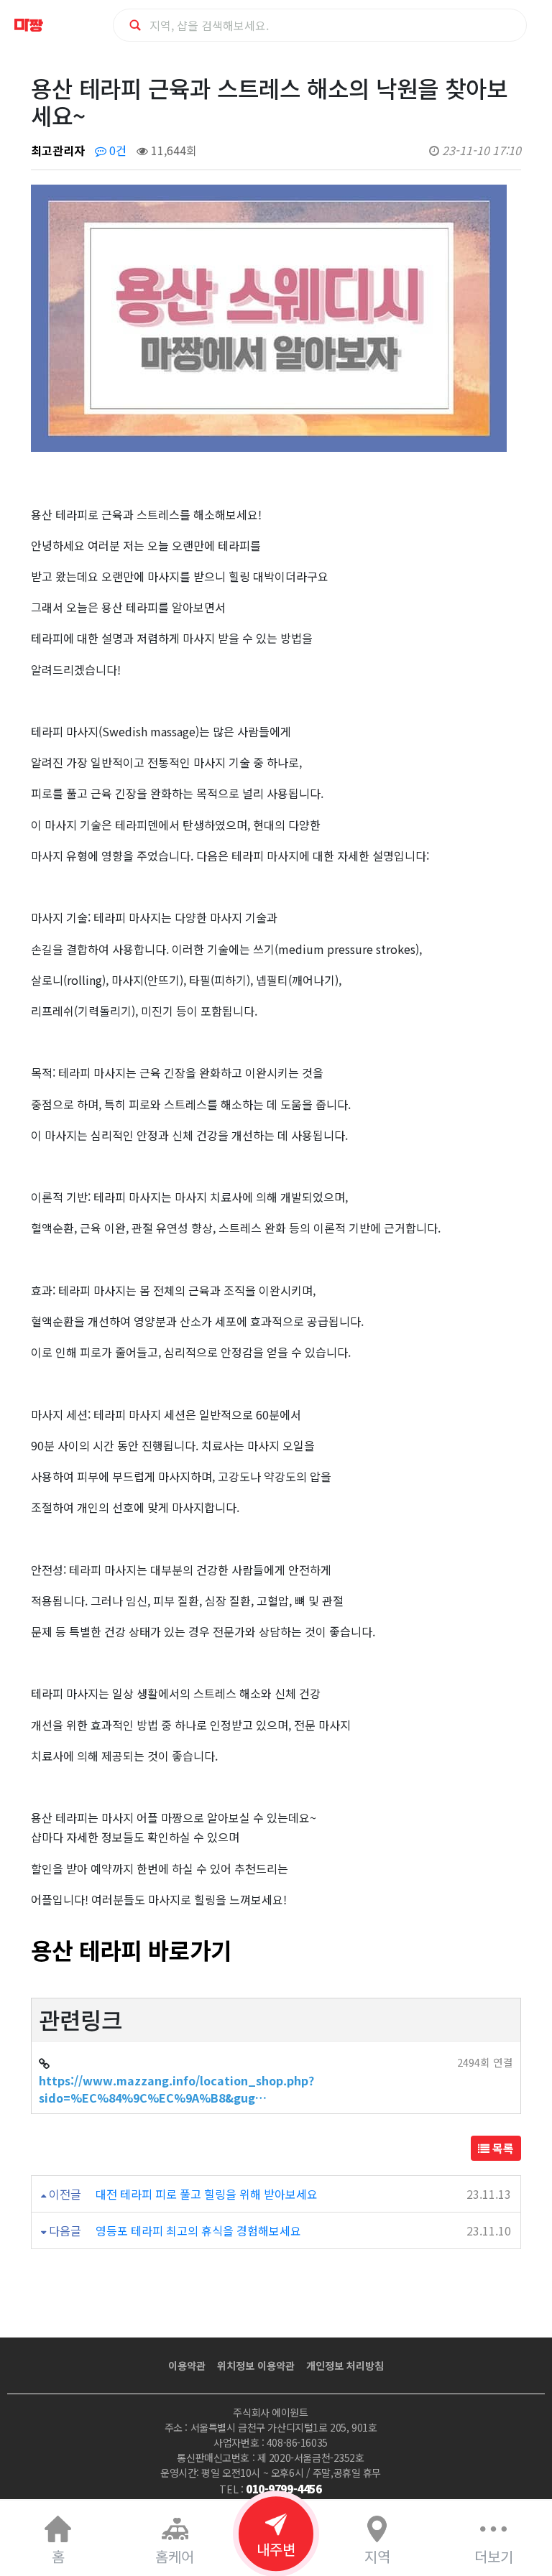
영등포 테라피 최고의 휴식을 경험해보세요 (198, 2230)
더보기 (494, 2556)
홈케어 (175, 2556)
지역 (377, 2556)
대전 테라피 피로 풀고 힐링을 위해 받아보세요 (207, 2194)
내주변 (276, 2549)
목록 (502, 2148)
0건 (116, 150)
